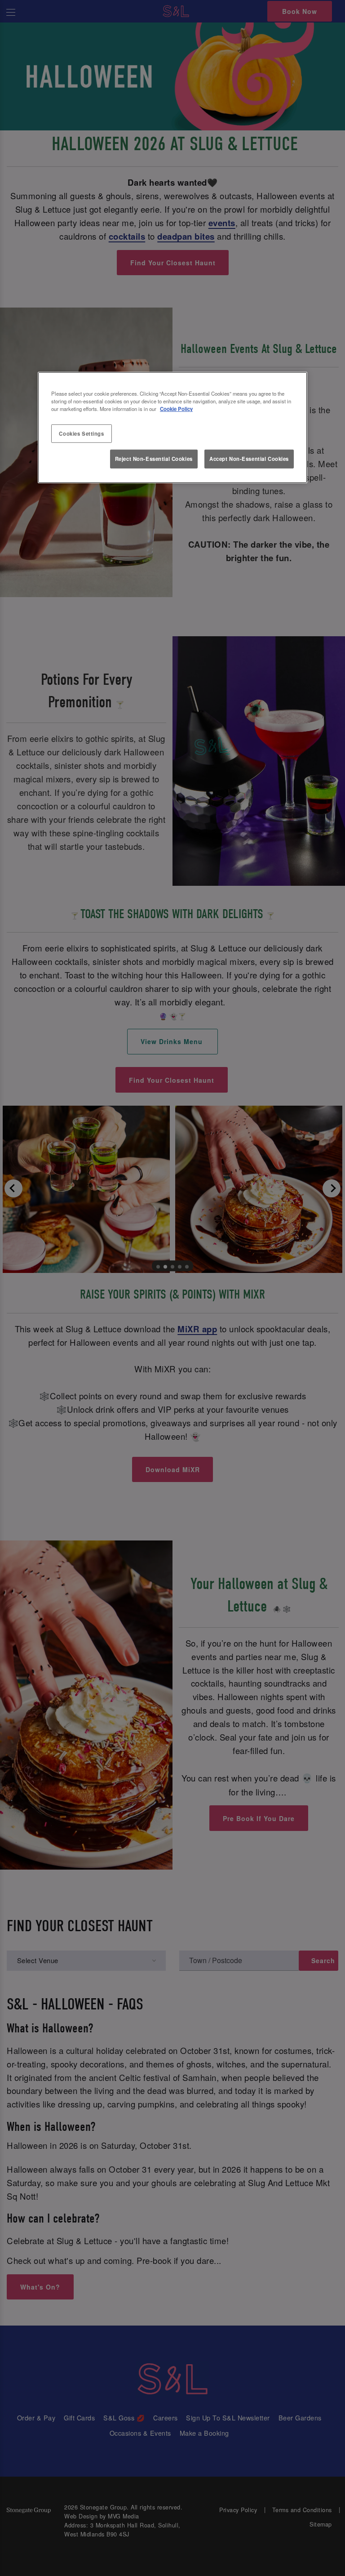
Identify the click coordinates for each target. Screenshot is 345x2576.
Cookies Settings (81, 433)
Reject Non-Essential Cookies (154, 459)
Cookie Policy (176, 409)
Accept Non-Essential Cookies (249, 459)
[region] (172, 428)
